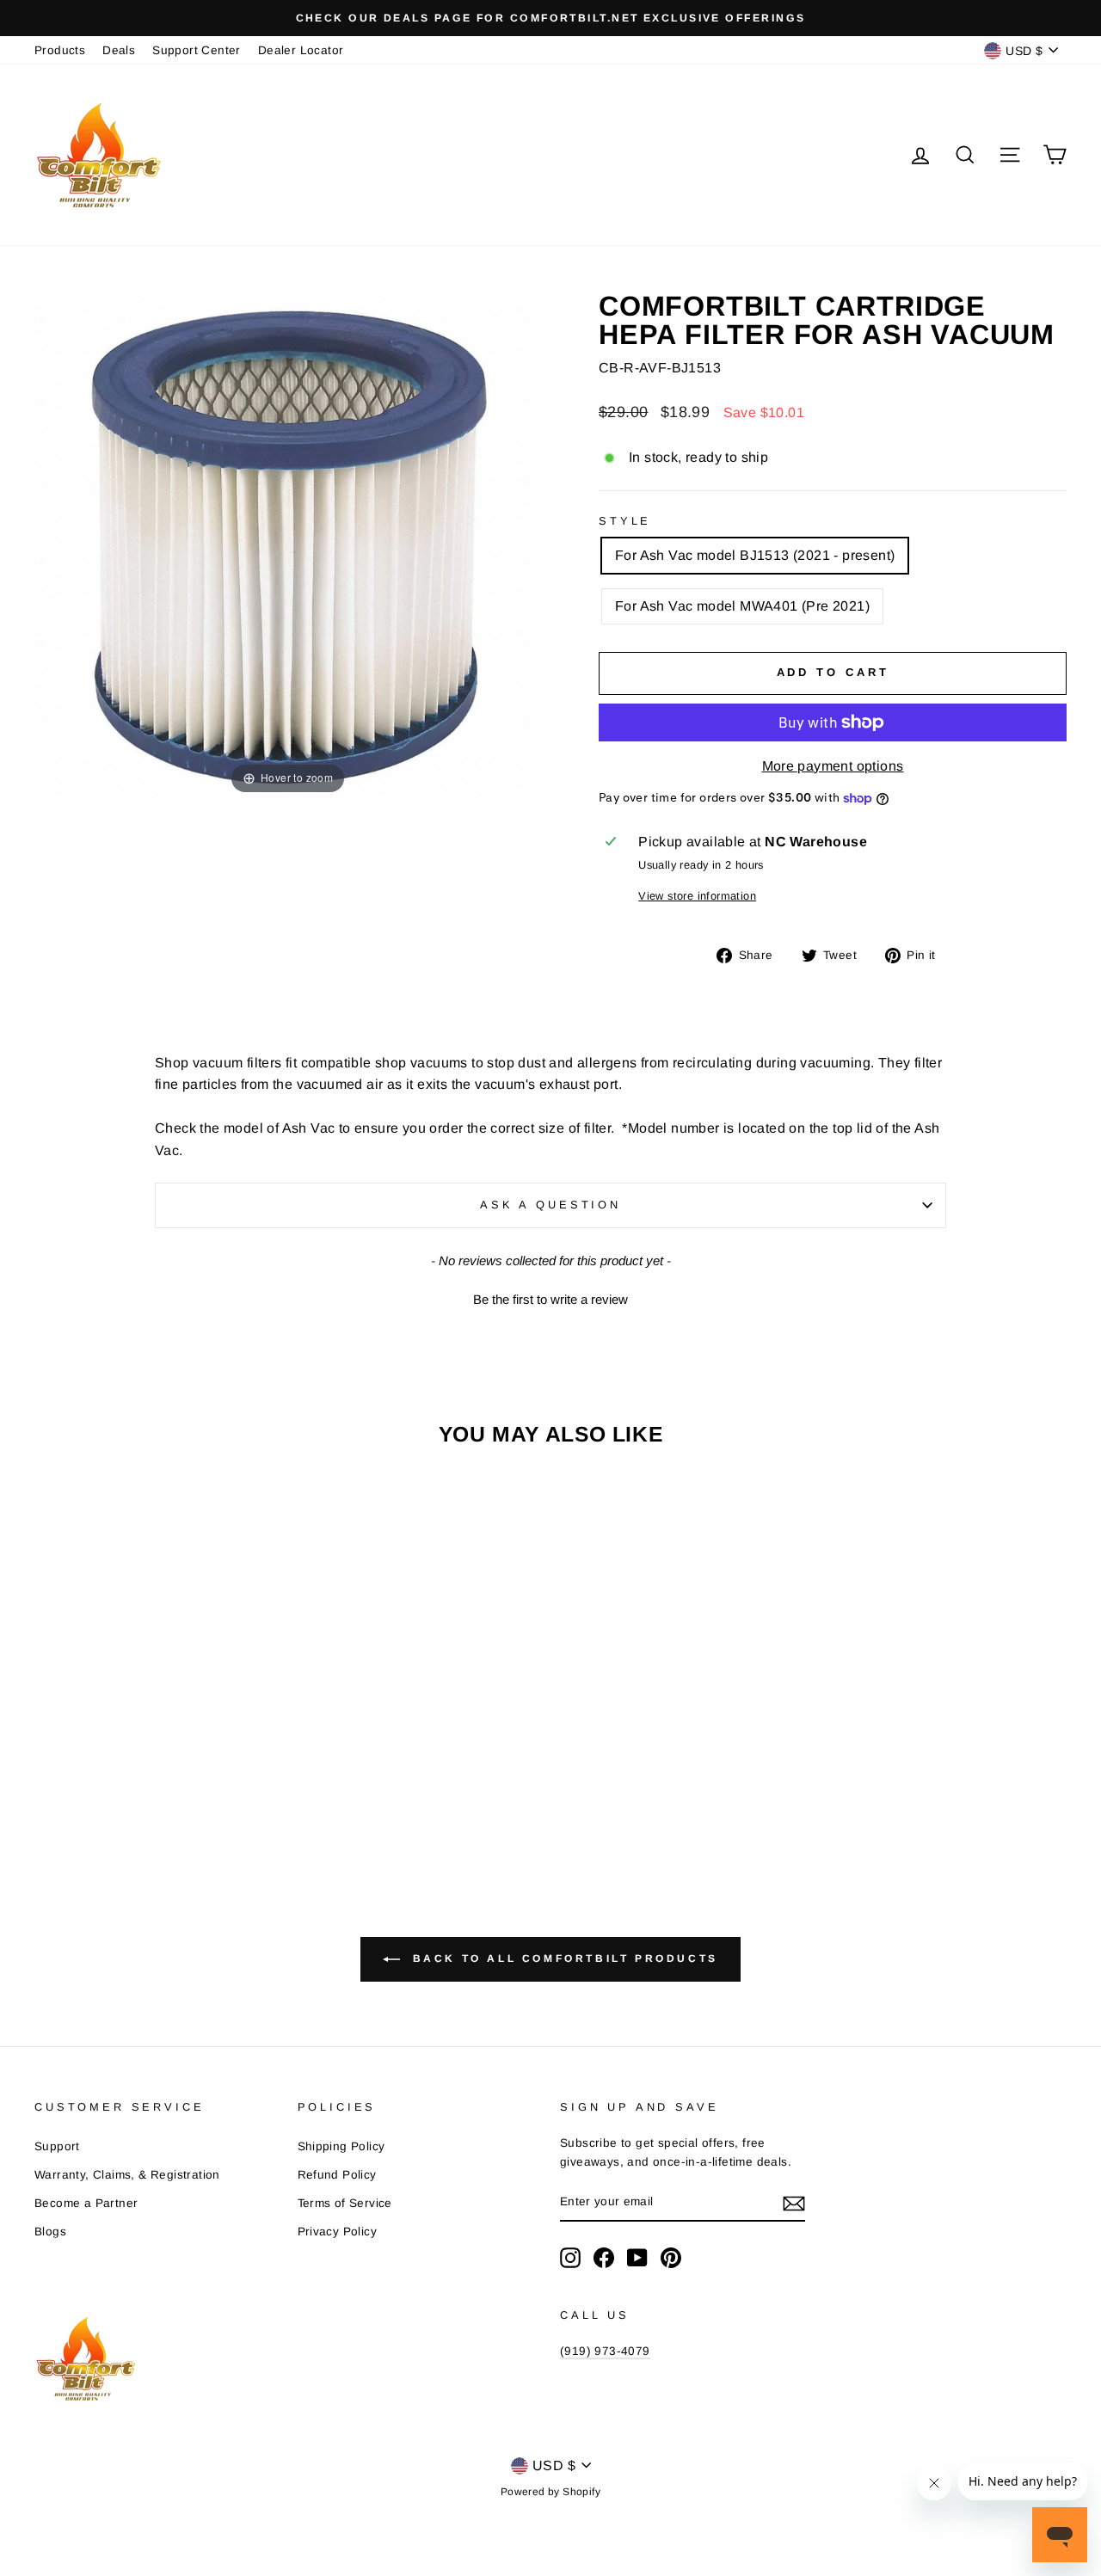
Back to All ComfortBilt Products (563, 1959)
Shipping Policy (341, 2146)
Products (60, 50)
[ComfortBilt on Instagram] (570, 2258)
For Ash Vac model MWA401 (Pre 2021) (742, 606)
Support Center (197, 50)
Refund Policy (337, 2175)
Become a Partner (86, 2203)
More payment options (833, 766)
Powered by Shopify (550, 2492)
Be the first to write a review (550, 1299)
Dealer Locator (301, 50)
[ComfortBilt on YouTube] (637, 2258)
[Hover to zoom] (288, 545)
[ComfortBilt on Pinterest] (671, 2258)
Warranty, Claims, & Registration (127, 2175)
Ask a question (550, 1205)
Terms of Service (345, 2203)
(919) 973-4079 (605, 2351)
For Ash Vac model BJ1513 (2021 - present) (755, 555)
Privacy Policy (338, 2232)
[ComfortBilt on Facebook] (604, 2258)
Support (57, 2146)
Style (625, 521)
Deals (119, 50)
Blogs (50, 2232)
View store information (697, 896)
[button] (550, 1297)
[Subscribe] (794, 2203)
